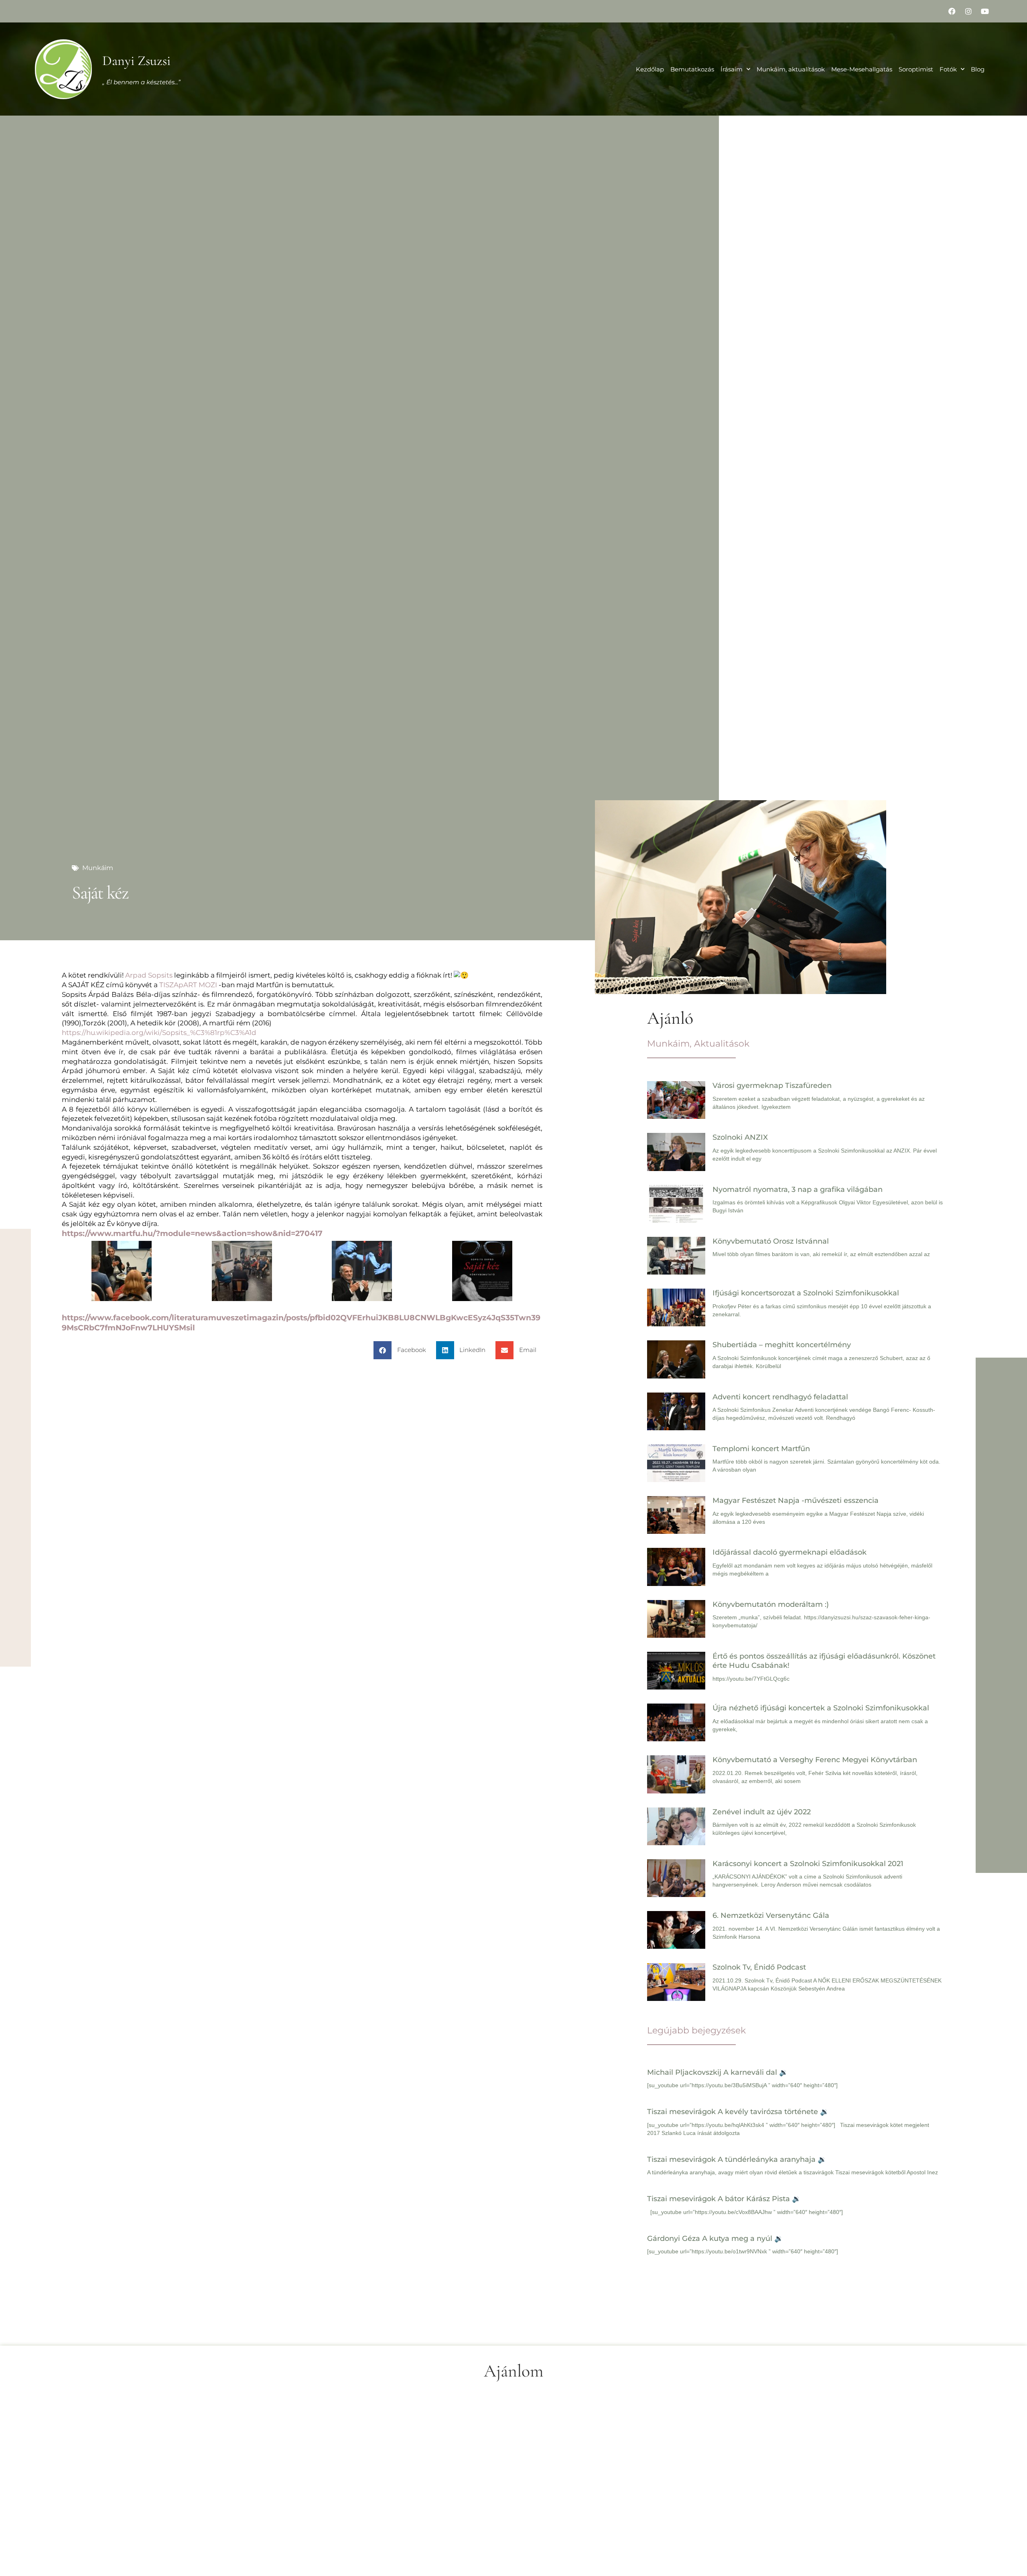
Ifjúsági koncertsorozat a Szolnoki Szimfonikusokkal (806, 1293)
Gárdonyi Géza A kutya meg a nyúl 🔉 (715, 2238)
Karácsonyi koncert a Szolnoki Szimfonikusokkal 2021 (808, 1864)
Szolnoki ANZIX (740, 1137)
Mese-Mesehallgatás (862, 69)
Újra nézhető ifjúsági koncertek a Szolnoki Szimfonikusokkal (821, 1708)
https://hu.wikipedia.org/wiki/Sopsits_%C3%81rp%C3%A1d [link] (159, 1033)
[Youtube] (985, 11)
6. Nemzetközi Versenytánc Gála (771, 1915)
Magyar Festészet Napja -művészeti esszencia (796, 1500)
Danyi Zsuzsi (136, 61)
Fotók (948, 69)
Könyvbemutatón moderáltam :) (771, 1604)
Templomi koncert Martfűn (761, 1449)
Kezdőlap (650, 69)
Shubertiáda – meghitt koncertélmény (782, 1345)
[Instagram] (968, 11)
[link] (149, 975)
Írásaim (732, 69)
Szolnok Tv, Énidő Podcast (759, 1967)
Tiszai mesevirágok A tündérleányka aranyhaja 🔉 (737, 2159)
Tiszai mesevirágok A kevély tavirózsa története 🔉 (738, 2112)
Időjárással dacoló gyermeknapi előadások (790, 1552)
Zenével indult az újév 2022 (762, 1812)
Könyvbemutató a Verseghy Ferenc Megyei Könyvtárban (815, 1760)
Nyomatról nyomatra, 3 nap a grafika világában (798, 1189)
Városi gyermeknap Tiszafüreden (772, 1086)
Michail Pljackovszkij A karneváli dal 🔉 (717, 2072)
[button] (403, 1350)
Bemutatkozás (692, 69)
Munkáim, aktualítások (791, 69)
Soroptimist (916, 69)
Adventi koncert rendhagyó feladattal (780, 1397)
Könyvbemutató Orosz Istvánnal (771, 1241)
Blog (978, 69)
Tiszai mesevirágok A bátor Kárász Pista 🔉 (724, 2199)
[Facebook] (952, 11)
